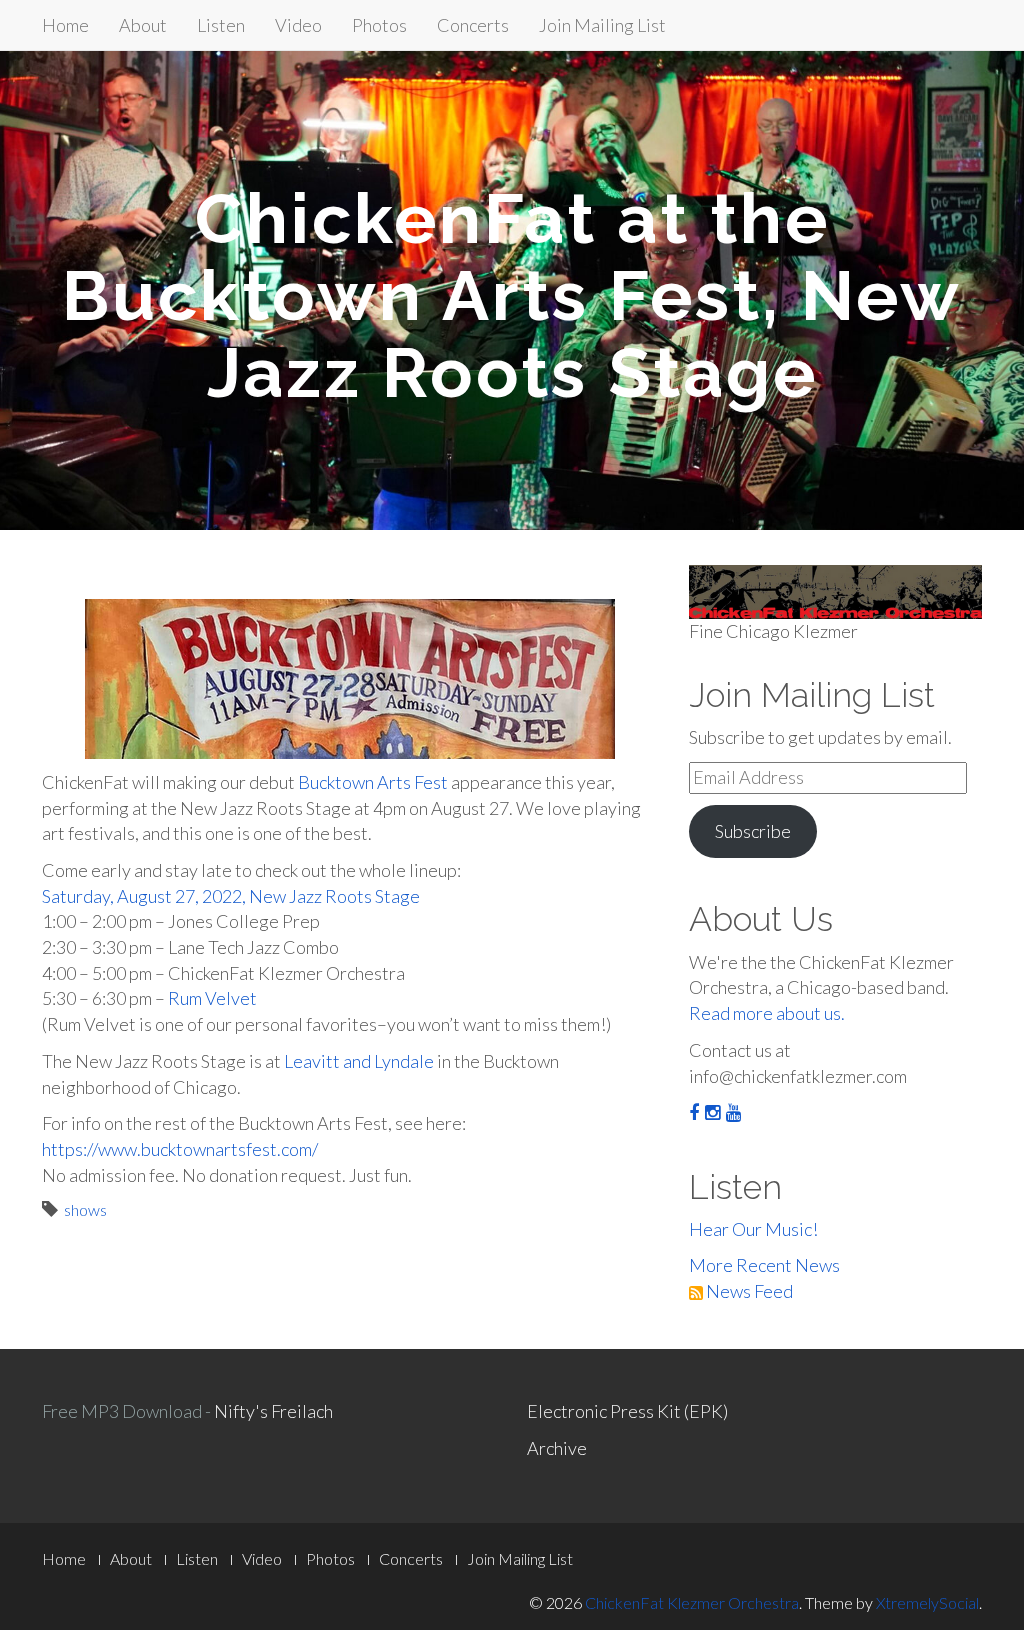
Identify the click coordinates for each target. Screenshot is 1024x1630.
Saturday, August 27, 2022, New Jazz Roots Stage (231, 896)
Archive (557, 1448)
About (143, 25)
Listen (221, 25)
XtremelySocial (927, 1602)
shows (85, 1209)
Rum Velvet (212, 998)
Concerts (473, 25)
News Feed (748, 1291)
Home (65, 25)
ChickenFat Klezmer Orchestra (692, 1602)
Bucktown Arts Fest (373, 782)
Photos (379, 25)
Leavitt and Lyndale (359, 1061)
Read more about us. (767, 1013)
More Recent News (764, 1265)
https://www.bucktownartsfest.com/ (180, 1149)
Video (298, 25)
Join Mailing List (602, 25)
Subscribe (753, 831)
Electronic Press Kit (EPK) (627, 1411)
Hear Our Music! (753, 1229)
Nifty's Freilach (273, 1411)
